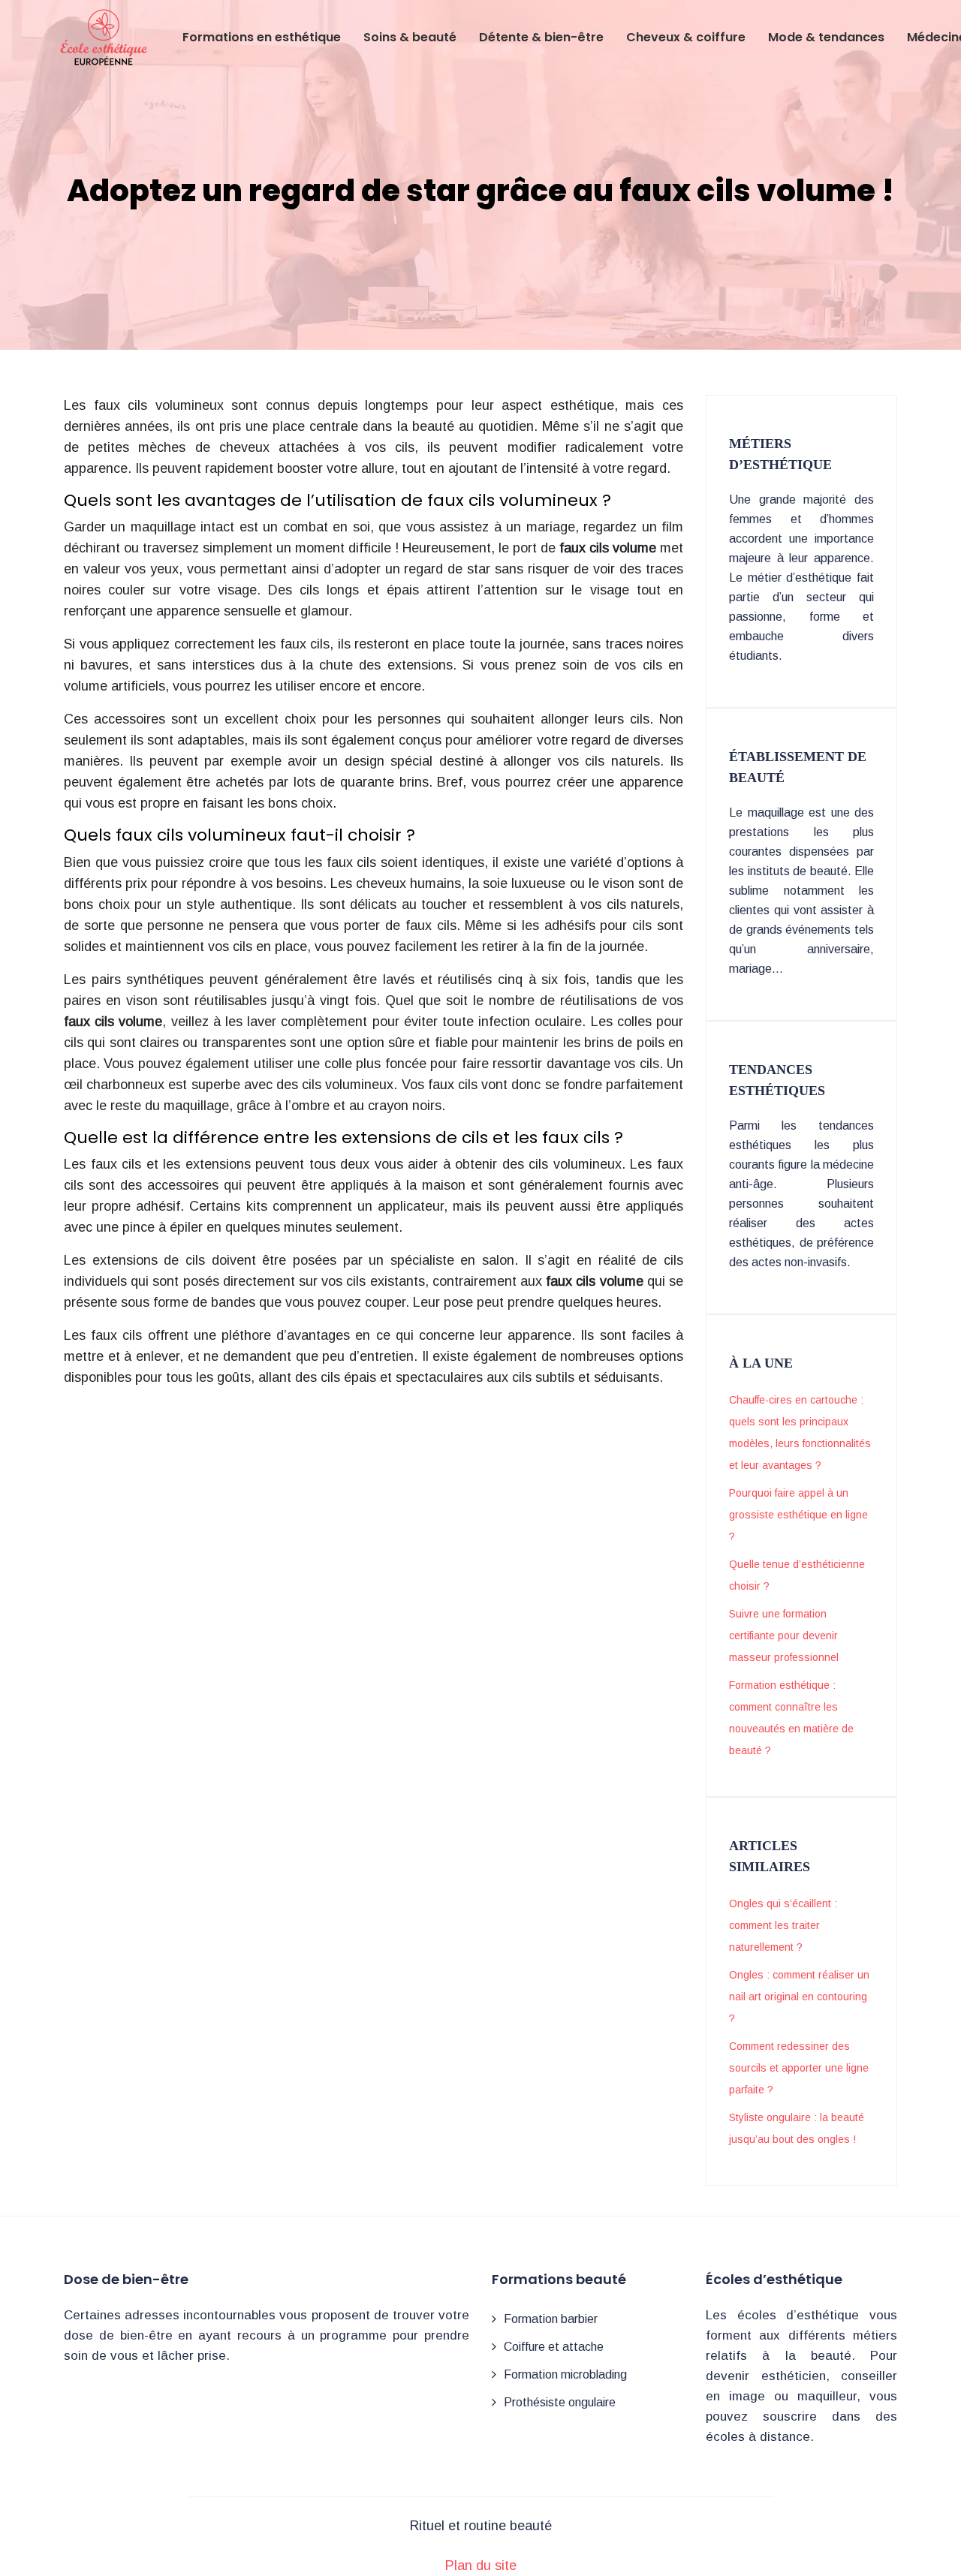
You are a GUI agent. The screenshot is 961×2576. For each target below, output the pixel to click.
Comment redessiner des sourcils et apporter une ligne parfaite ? (799, 2068)
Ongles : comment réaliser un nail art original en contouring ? (799, 1997)
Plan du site (481, 2565)
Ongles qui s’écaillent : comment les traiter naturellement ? (783, 1925)
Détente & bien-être (541, 37)
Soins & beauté (410, 37)
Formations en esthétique (262, 37)
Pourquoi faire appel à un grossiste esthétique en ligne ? (798, 1515)
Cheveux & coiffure (686, 37)
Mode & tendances (826, 37)
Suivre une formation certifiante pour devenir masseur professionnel (784, 1636)
